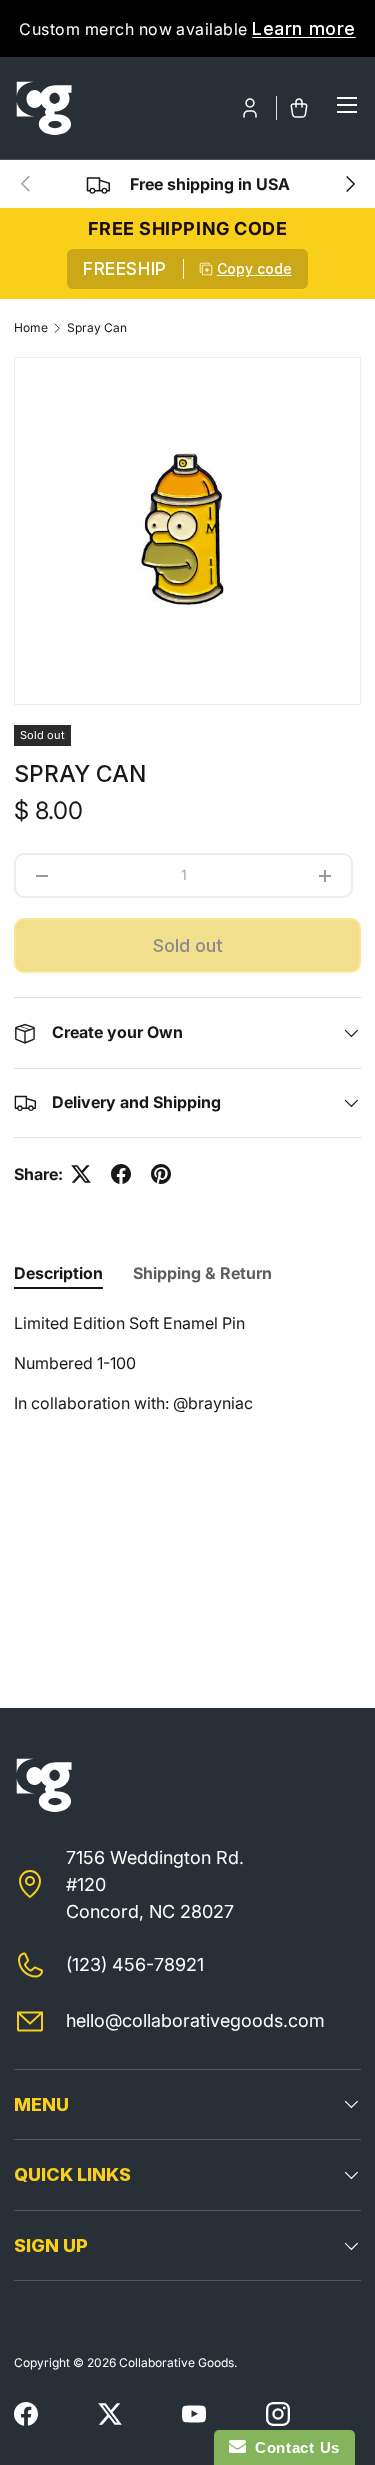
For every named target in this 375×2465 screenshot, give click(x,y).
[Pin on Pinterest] (161, 1174)
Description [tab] (58, 1273)
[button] (299, 108)
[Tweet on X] (81, 1174)
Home (31, 328)
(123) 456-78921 (135, 1964)
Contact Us (293, 2447)
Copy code (254, 268)
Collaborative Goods (176, 2362)
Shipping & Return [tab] (202, 1273)
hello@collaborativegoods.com (195, 2020)
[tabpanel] (187, 1383)
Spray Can (97, 328)
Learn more (303, 28)
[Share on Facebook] (121, 1174)
